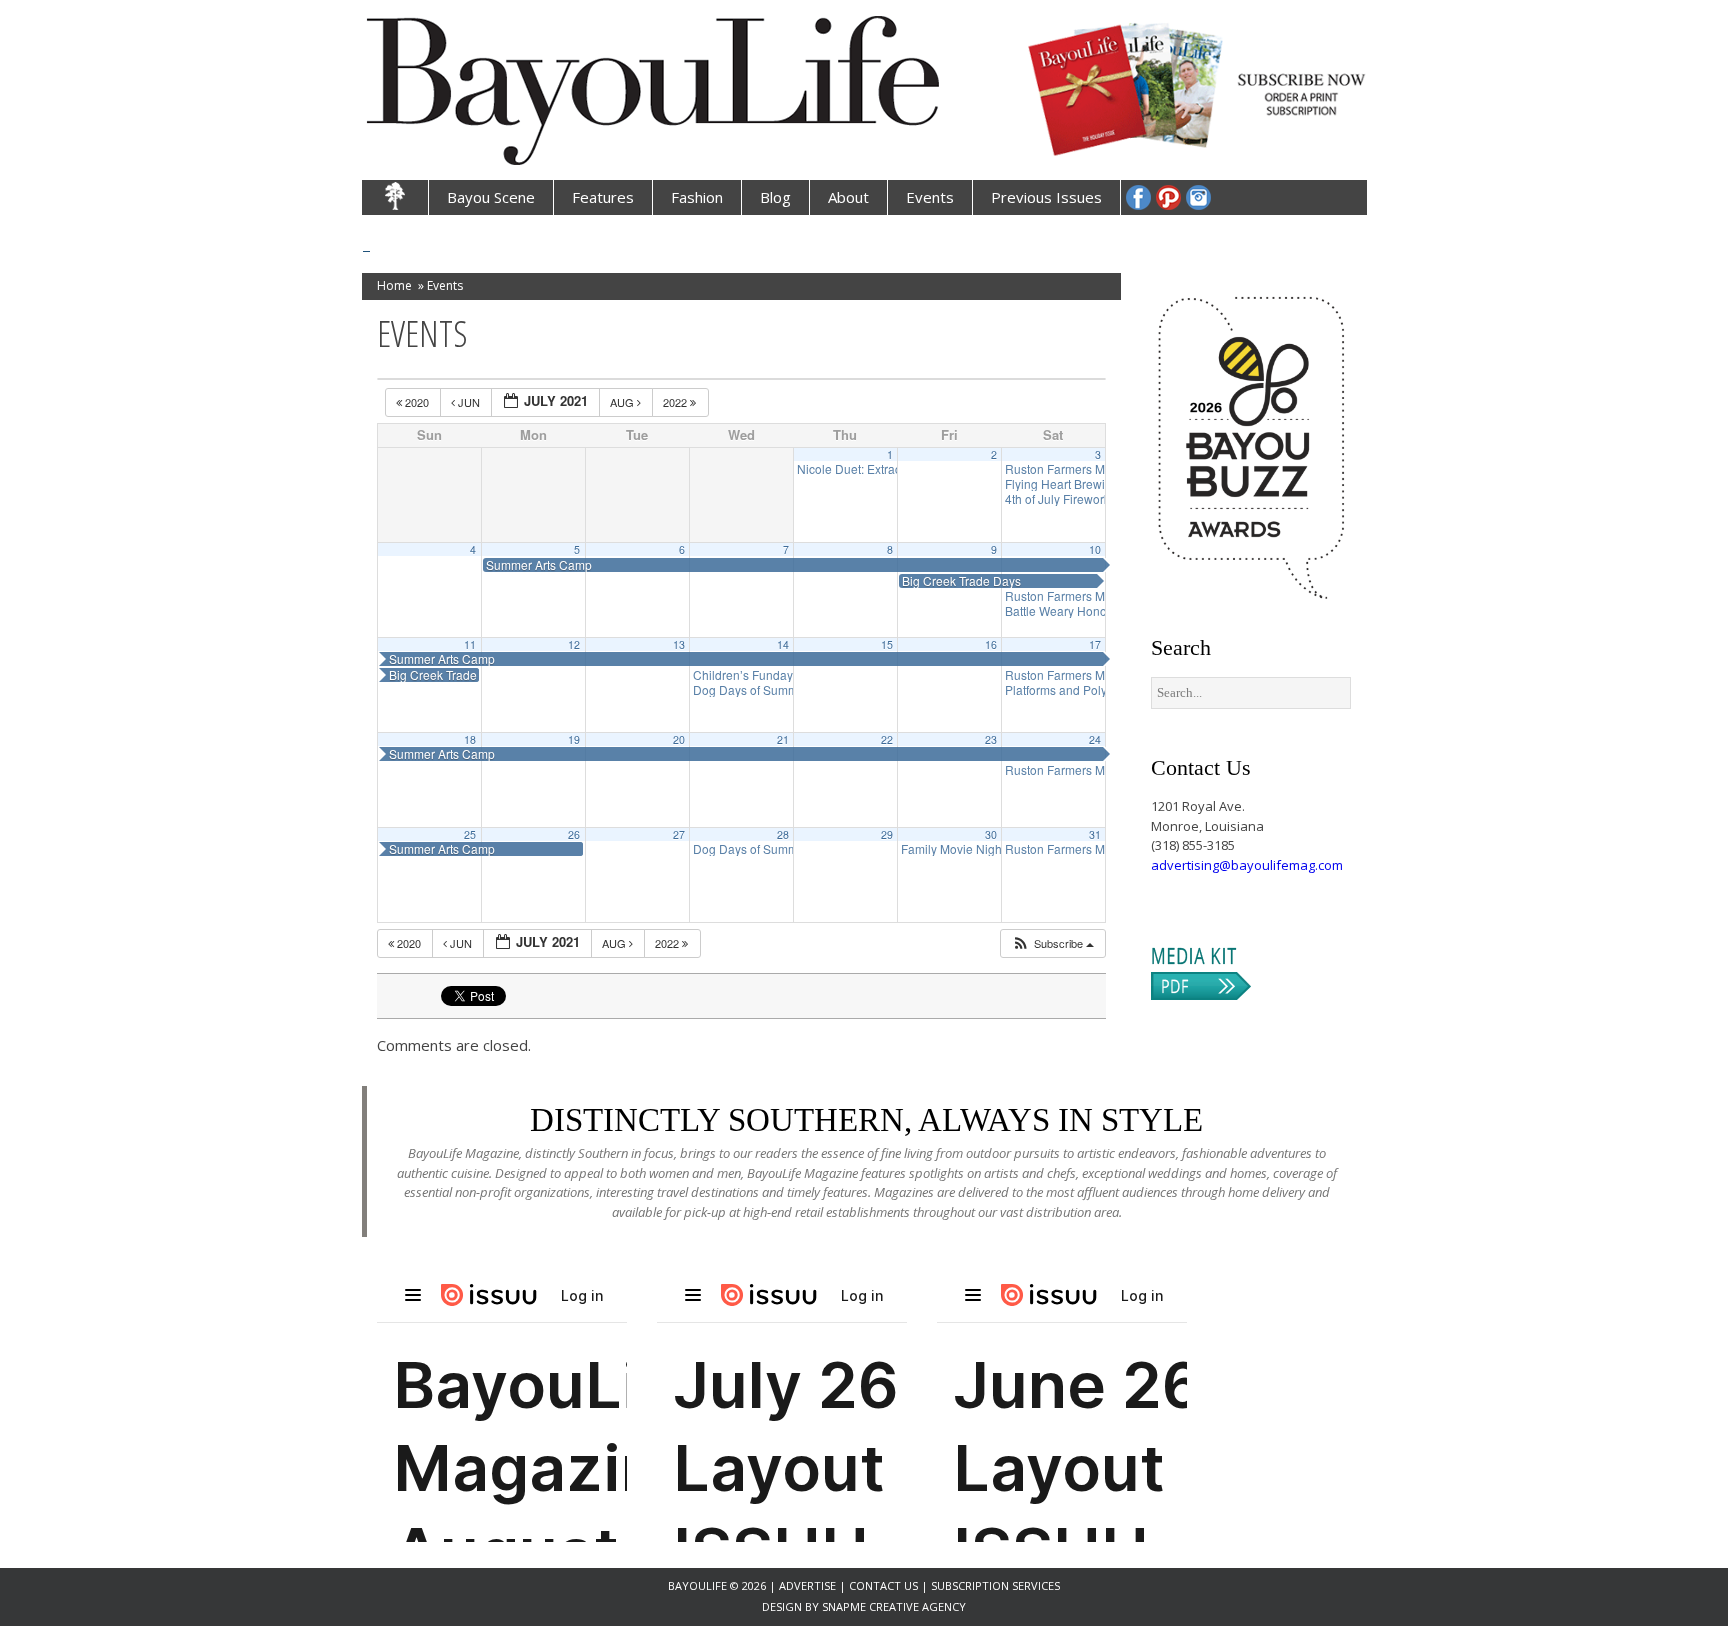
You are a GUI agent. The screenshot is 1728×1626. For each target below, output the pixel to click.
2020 (417, 402)
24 (1095, 739)
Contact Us (883, 1585)
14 (783, 644)
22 (887, 739)
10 (1095, 549)
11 (470, 644)
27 (679, 834)
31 (1095, 834)
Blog (775, 197)
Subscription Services (995, 1585)
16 (991, 644)
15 (887, 644)
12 (574, 644)
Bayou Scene (491, 197)
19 (574, 739)
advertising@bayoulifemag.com (1247, 865)
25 (470, 834)
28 (783, 834)
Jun (469, 402)
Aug (623, 402)
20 (679, 739)
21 (783, 739)
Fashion (697, 197)
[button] (1052, 943)
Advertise (809, 1585)
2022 (676, 402)
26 (574, 834)
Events (930, 197)
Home (394, 285)
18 (470, 739)
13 (679, 644)
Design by (792, 1606)
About (848, 197)
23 (991, 739)
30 (991, 834)
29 (887, 834)
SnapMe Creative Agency (894, 1606)
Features (603, 197)
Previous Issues (1046, 197)
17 (1095, 644)
